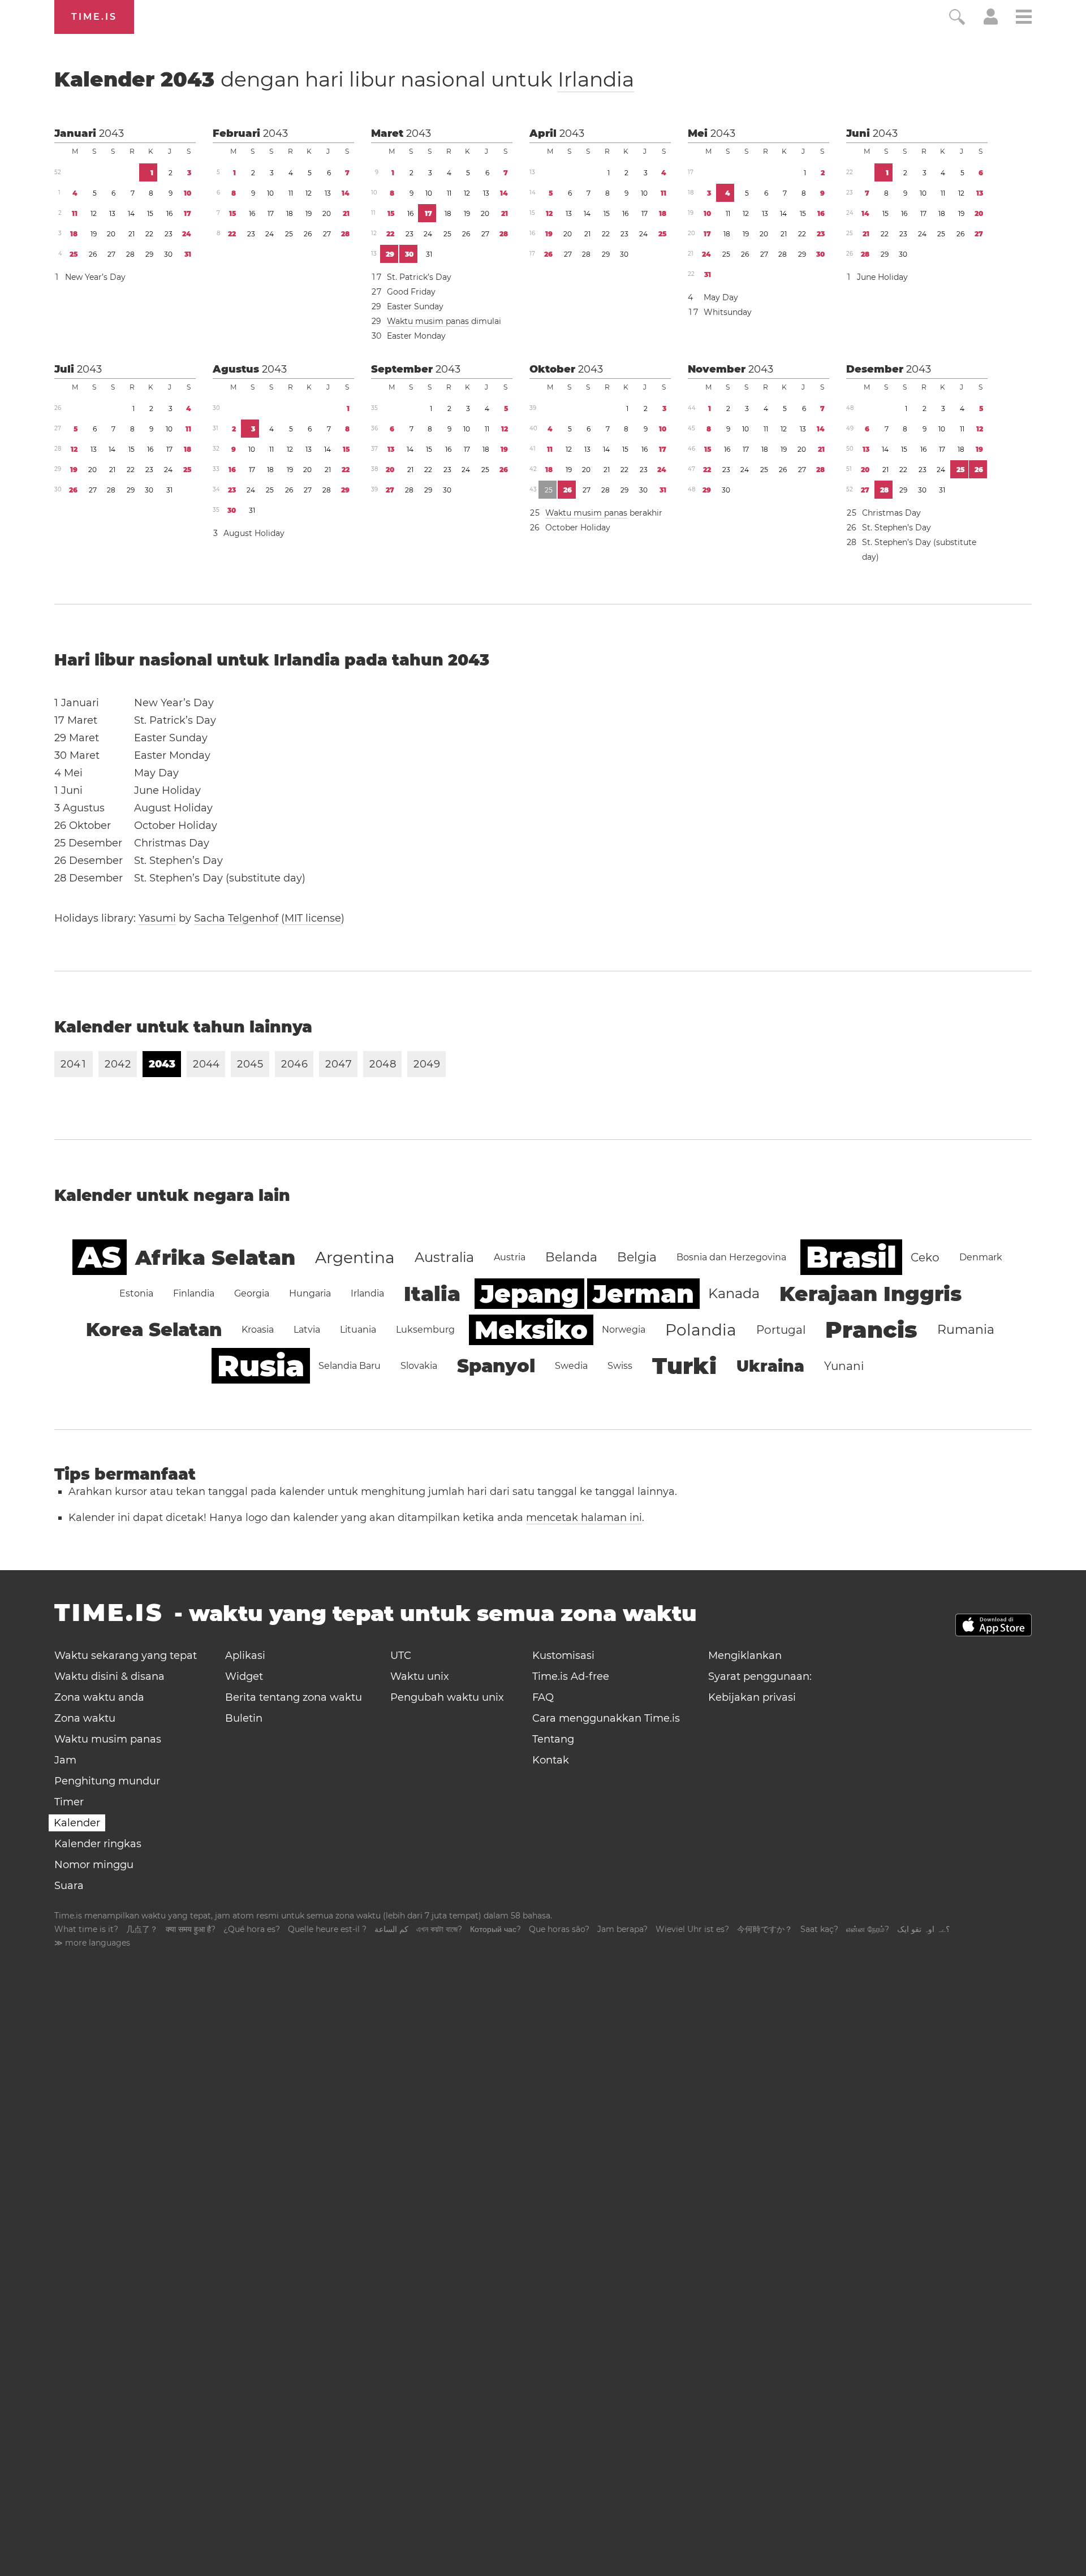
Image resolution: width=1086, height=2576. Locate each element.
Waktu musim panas (428, 321)
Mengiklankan (745, 1656)
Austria (510, 1257)
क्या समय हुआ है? (191, 1929)
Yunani (844, 1366)
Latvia (307, 1330)
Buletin (244, 1718)
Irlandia (596, 79)
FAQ (543, 1697)
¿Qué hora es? (252, 1929)
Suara (69, 1886)
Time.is (94, 17)
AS (100, 1257)
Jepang (529, 1294)
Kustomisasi (563, 1656)
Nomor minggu (94, 1865)
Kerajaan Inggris (870, 1294)
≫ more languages (92, 1943)
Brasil (851, 1257)
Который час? (495, 1929)
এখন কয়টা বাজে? (439, 1929)
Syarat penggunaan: (760, 1676)
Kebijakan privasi (752, 1697)
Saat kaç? (819, 1929)
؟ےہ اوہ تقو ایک (923, 1929)
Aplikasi (245, 1656)
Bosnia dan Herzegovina (731, 1257)
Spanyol (496, 1366)
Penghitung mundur (107, 1781)
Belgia (637, 1257)
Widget (244, 1676)
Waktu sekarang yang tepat (126, 1656)
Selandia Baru (350, 1366)
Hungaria (310, 1293)
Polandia (701, 1330)
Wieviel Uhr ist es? (692, 1929)
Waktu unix (420, 1676)
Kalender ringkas (98, 1844)
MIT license (313, 918)
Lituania (358, 1330)
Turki (684, 1366)
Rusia (261, 1366)
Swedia (571, 1366)
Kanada (734, 1293)
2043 (111, 133)
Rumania (966, 1330)
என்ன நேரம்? (868, 1929)
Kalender (344, 79)
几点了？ (142, 1929)
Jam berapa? (622, 1929)
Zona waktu (85, 1718)
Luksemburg (425, 1330)
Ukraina (770, 1366)
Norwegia (624, 1330)
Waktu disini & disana (109, 1676)
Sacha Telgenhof (236, 918)
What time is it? (86, 1929)
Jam (65, 1760)
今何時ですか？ (765, 1929)
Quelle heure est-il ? (327, 1929)
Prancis (871, 1330)
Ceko (925, 1257)
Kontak (551, 1760)
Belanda (571, 1257)
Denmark (981, 1257)
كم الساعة (391, 1929)
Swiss (620, 1366)
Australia (444, 1257)
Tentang (553, 1739)
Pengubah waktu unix (447, 1697)
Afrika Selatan (215, 1257)
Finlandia (194, 1293)
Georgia (252, 1293)
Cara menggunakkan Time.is (606, 1718)
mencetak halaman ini (584, 1518)
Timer (69, 1802)
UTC (401, 1656)
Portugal (781, 1330)
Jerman (643, 1294)
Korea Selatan (154, 1330)
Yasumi (157, 918)
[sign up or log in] (991, 21)
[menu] (1024, 18)
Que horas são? (559, 1929)
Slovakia (419, 1366)
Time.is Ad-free (571, 1676)
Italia (432, 1294)
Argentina (355, 1257)
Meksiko (531, 1330)
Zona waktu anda (99, 1697)
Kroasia (258, 1330)
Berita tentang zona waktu (294, 1697)
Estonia (136, 1293)
